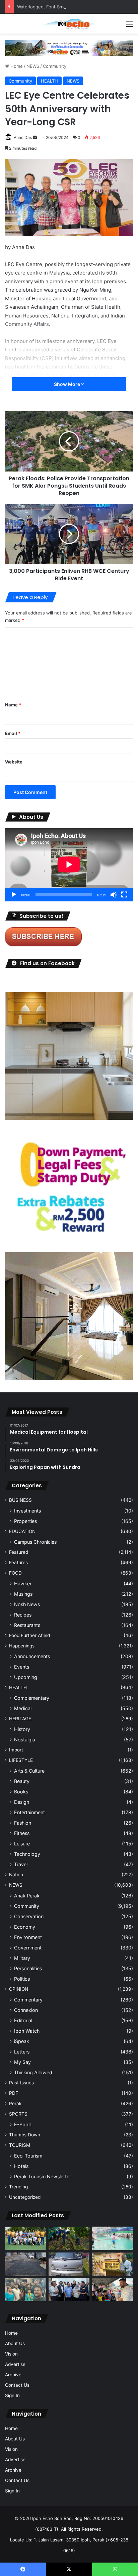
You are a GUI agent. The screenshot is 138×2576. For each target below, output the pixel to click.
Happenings (22, 1646)
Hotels (21, 2166)
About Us (15, 2343)
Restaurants (27, 1625)
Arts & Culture (29, 1771)
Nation (16, 1875)
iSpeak (22, 2041)
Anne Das (23, 137)
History (22, 1729)
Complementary (32, 1698)
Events (22, 1667)
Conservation (29, 1916)
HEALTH (49, 81)
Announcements (32, 1656)
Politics (22, 1979)
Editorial (23, 2020)
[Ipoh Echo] (69, 24)
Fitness (22, 1833)
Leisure (22, 1844)
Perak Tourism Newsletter (43, 2176)
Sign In (12, 2395)
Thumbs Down (25, 2135)
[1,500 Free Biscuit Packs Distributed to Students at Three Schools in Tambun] (113, 2290)
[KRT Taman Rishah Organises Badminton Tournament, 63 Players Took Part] (113, 2238)
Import (16, 1750)
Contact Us (17, 2385)
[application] (69, 865)
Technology (27, 1854)
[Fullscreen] (124, 895)
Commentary (28, 2000)
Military (22, 1958)
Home (16, 66)
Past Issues (21, 2083)
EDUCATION (22, 1531)
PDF (14, 2093)
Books (21, 1792)
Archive (13, 2375)
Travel (21, 1864)
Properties (25, 1521)
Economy (25, 1927)
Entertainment (29, 1812)
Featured (19, 1552)
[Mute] (114, 895)
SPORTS (18, 2114)
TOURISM (20, 2145)
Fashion (23, 1823)
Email (13, 733)
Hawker (23, 1583)
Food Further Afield (29, 1635)
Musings (23, 1594)
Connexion (26, 2010)
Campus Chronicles (35, 1542)
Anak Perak (27, 1896)
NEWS (33, 66)
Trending (18, 2187)
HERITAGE (20, 1719)
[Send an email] (35, 137)
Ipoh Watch (27, 2031)
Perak (15, 2103)
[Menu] (130, 26)
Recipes (23, 1615)
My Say (22, 2062)
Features (18, 1563)
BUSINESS (20, 1500)
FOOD (15, 1573)
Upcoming (26, 1677)
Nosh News (27, 1604)
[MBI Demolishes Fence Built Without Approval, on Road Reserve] (69, 2238)
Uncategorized (25, 2197)
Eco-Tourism (28, 2156)
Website (14, 762)
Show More (67, 384)
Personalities (28, 1968)
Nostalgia (25, 1740)
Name (13, 705)
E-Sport (23, 2124)
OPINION (19, 1989)
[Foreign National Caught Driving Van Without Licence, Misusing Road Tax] (69, 2264)
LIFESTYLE (21, 1760)
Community (55, 66)
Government (28, 1948)
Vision (11, 2354)
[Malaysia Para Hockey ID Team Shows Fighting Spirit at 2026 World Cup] (25, 2238)
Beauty (22, 1781)
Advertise (15, 2364)
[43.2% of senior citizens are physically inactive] (113, 2264)
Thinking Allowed (33, 2072)
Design (22, 1802)
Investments (27, 1511)
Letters (22, 2052)
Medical (23, 1708)
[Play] (14, 895)
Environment (28, 1937)
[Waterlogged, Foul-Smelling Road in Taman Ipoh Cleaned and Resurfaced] (25, 2264)
